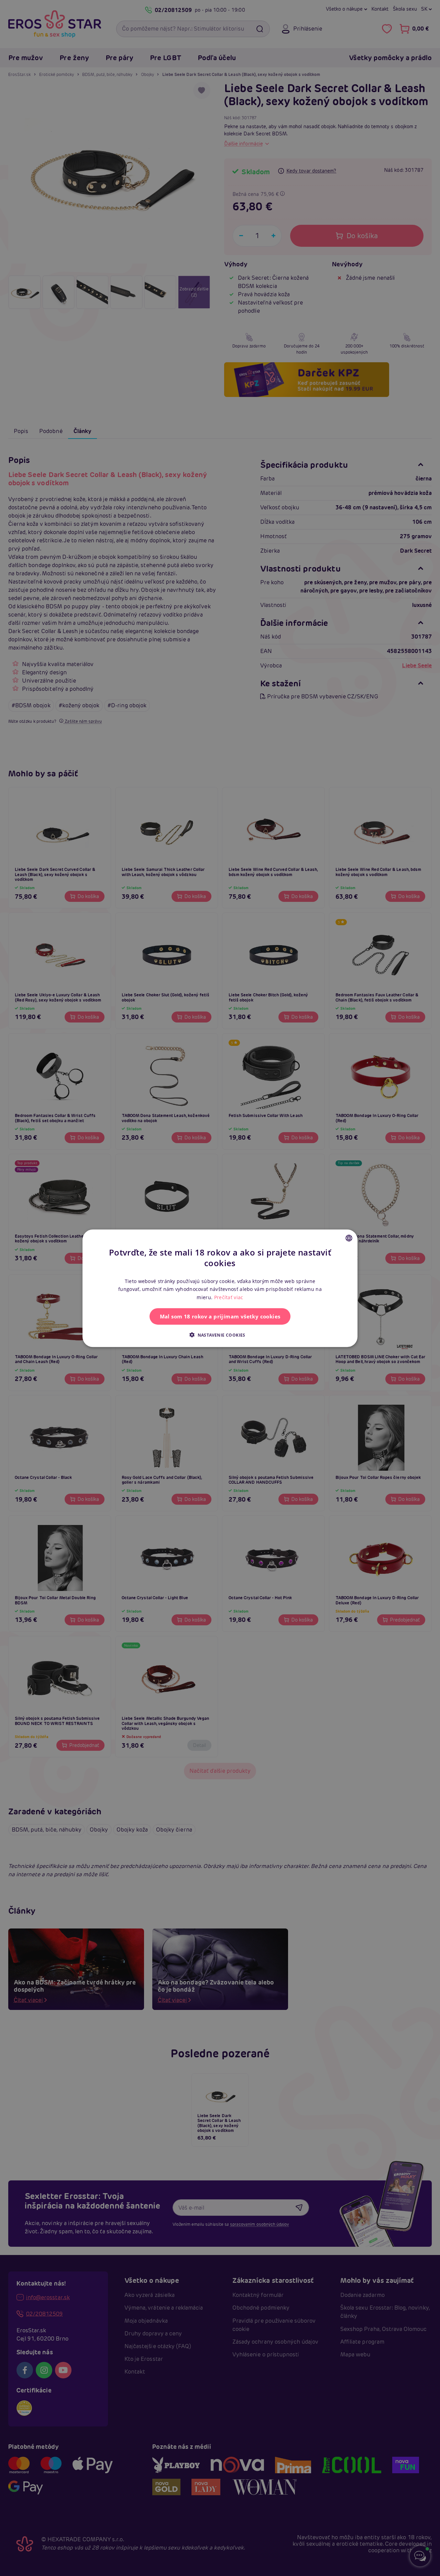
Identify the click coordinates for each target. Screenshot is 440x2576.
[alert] (220, 1288)
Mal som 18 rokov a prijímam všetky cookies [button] (220, 1316)
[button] (220, 1335)
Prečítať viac (229, 1297)
